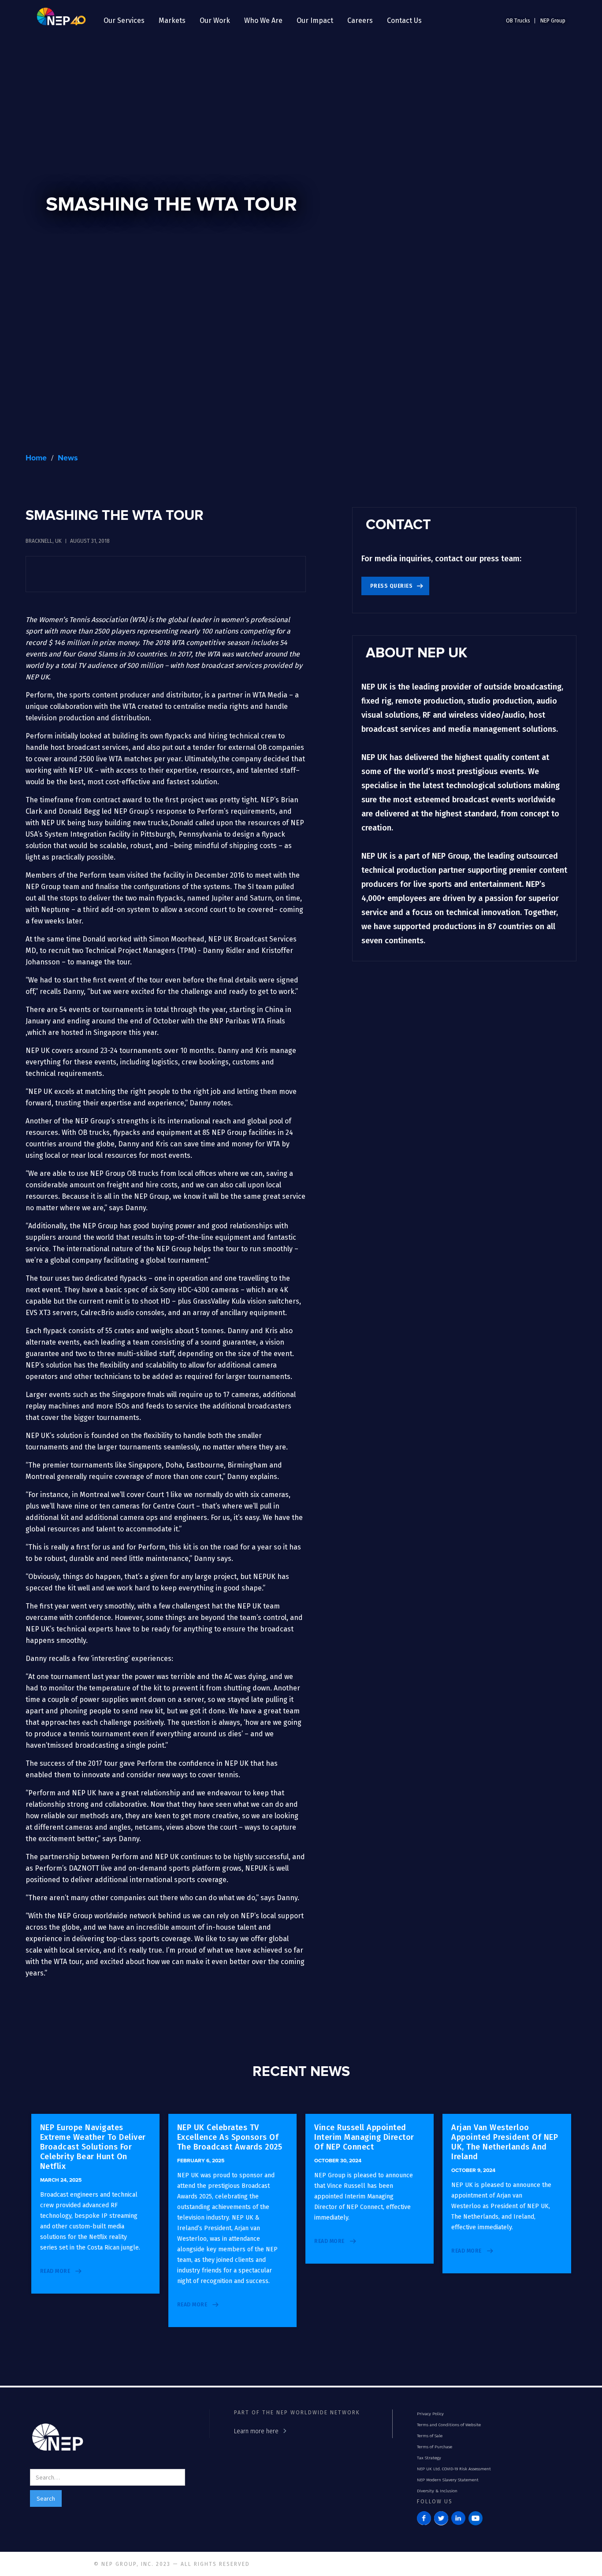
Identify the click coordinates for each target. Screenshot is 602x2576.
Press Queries (392, 586)
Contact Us (404, 20)
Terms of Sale (430, 2436)
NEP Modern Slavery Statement (448, 2480)
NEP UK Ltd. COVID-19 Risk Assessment (454, 2469)
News (68, 458)
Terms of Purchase (435, 2447)
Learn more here (256, 2431)
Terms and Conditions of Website (449, 2425)
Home (36, 458)
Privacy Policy (430, 2414)
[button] (124, 21)
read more (55, 2271)
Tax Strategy (429, 2458)
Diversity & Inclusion (437, 2491)
